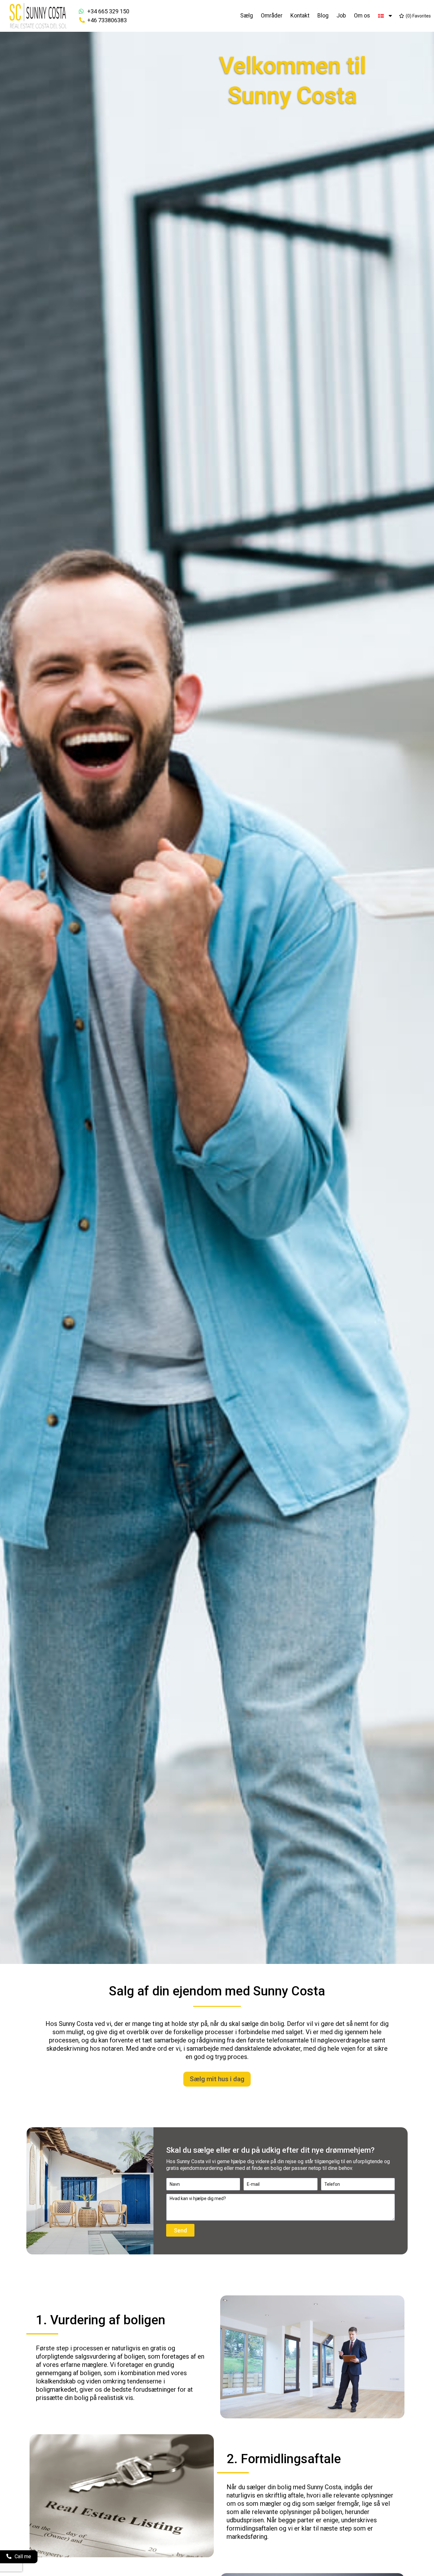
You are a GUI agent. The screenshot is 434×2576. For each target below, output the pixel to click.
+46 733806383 (107, 20)
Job (341, 16)
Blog (323, 16)
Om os (362, 16)
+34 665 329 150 (108, 11)
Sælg (247, 16)
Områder (272, 16)
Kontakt (300, 16)
